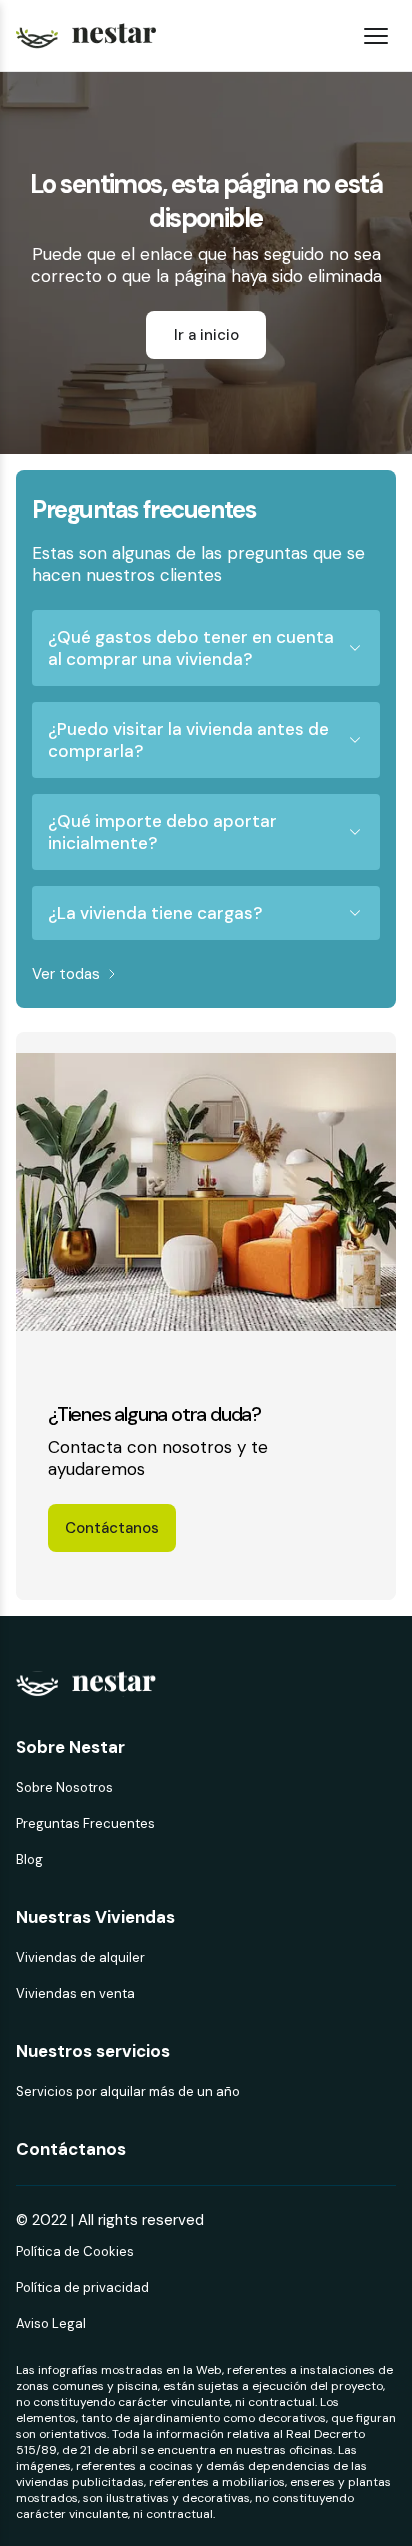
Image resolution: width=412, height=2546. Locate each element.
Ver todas (66, 974)
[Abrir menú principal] (376, 36)
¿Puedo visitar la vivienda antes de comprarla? (188, 740)
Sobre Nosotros (64, 1787)
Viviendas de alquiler (80, 1957)
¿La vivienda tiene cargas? (155, 913)
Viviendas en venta (75, 1993)
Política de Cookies (75, 2251)
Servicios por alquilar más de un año (128, 2091)
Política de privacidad (82, 2287)
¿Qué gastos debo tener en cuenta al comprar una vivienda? (191, 648)
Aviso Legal (51, 2323)
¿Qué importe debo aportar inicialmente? (162, 832)
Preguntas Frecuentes (85, 1823)
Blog (29, 1859)
